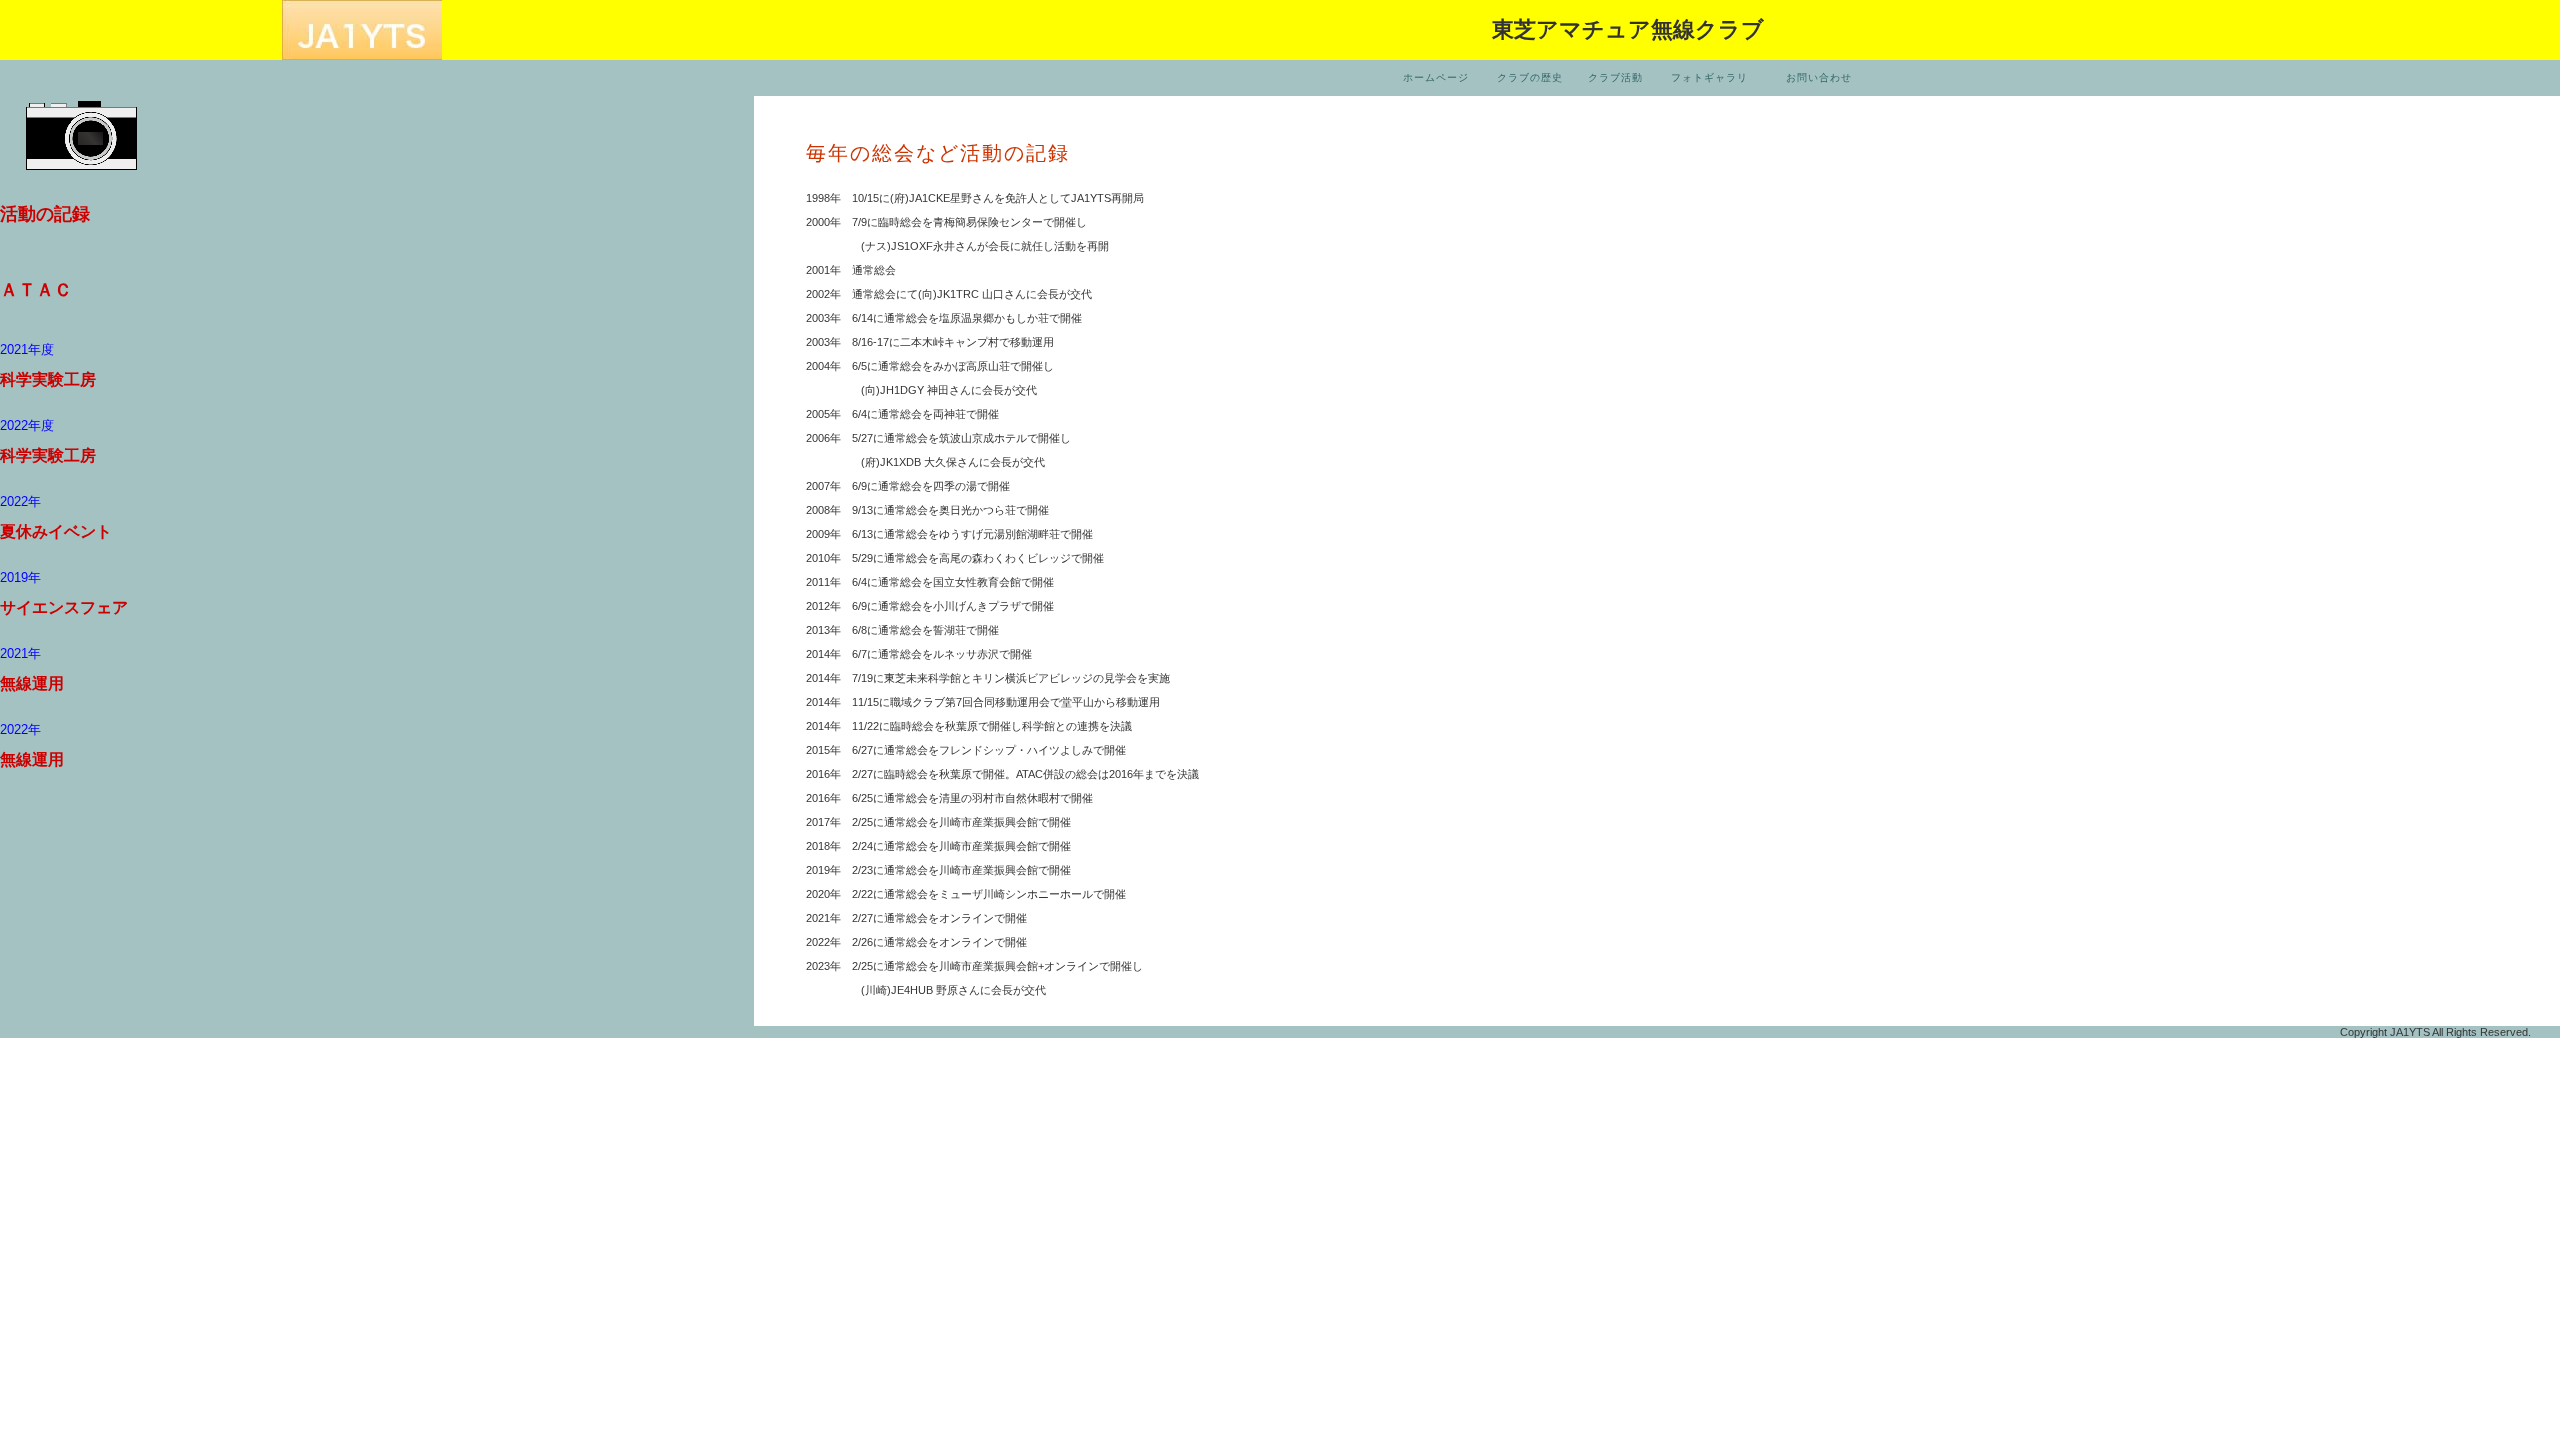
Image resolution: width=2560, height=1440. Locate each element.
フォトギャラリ (1709, 77)
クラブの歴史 (1530, 77)
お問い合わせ (1819, 77)
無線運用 (32, 683)
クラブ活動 (1615, 77)
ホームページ (1436, 77)
